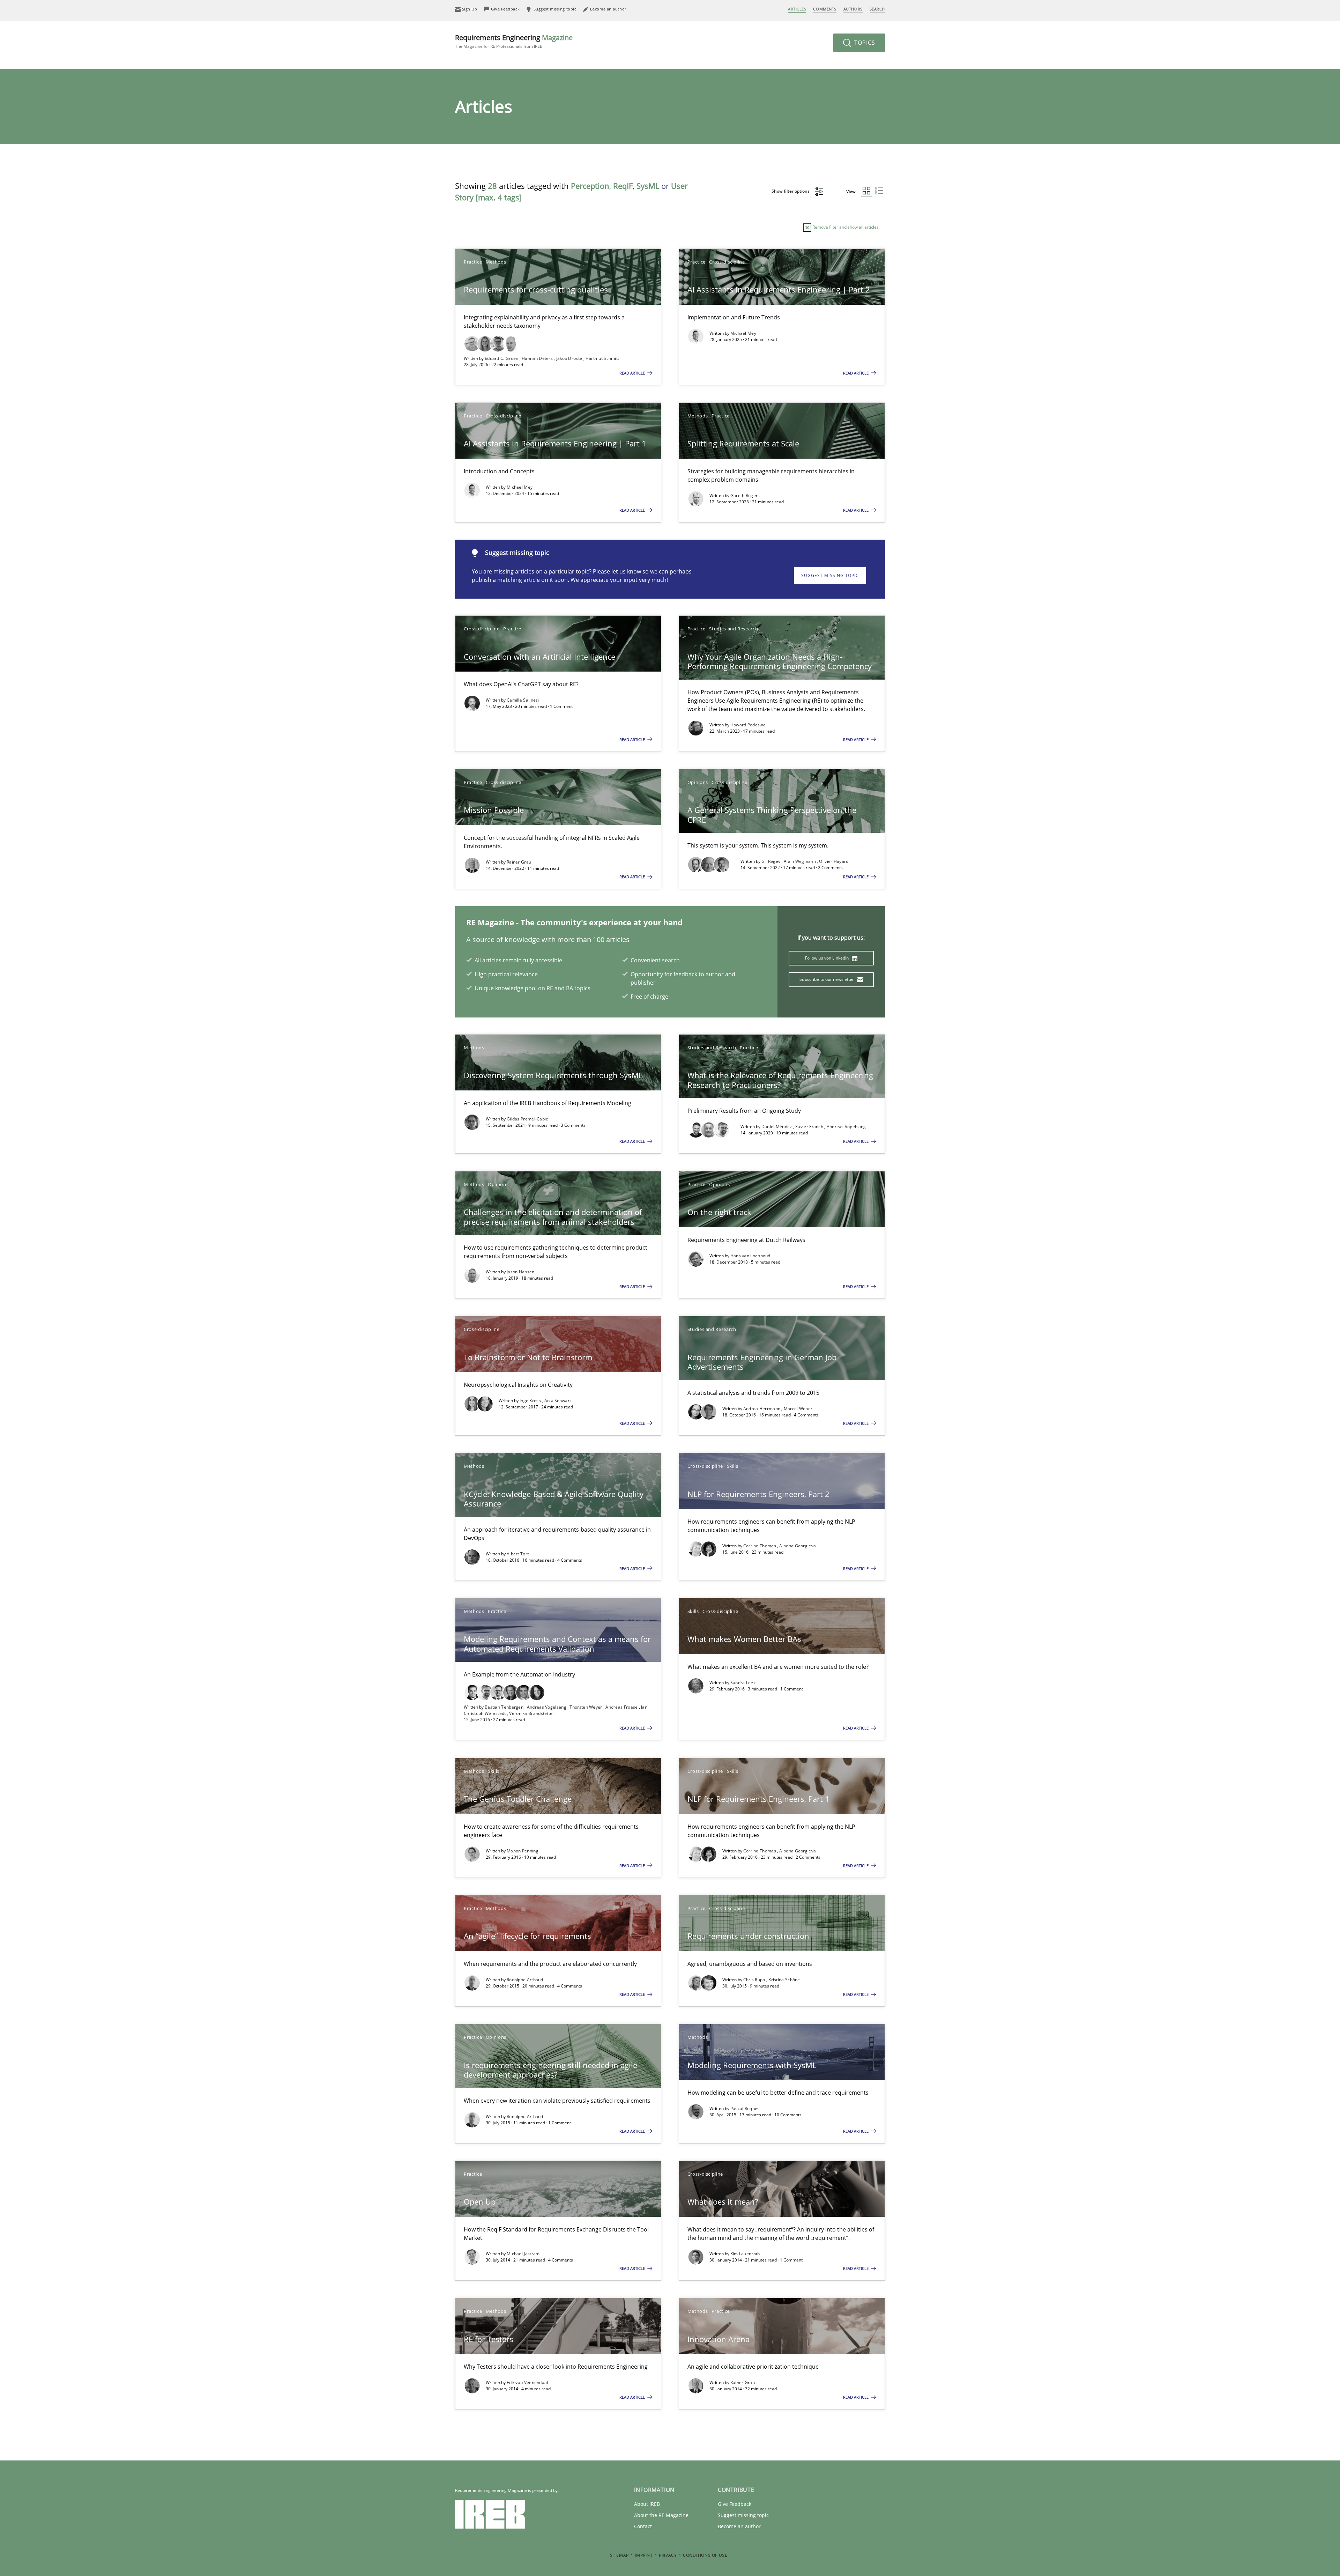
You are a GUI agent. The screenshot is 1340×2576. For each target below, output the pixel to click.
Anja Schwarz (558, 1401)
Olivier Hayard (834, 861)
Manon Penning (523, 1851)
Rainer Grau (519, 862)
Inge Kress (531, 1401)
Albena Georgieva (798, 1546)
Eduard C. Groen (502, 358)
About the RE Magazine (661, 2515)
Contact (643, 2526)
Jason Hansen (521, 1272)
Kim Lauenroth (745, 2254)
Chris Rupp (755, 1980)
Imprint (644, 2555)
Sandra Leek (743, 1683)
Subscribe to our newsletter (827, 979)
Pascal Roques (745, 2108)
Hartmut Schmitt (602, 358)
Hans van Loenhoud (750, 1256)
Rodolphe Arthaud (525, 1980)
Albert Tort (518, 1554)
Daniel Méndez (777, 1127)
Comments (825, 9)
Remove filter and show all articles (845, 227)
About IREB (647, 2504)
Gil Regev (772, 861)
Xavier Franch (810, 1127)
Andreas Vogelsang (846, 1127)
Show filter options (791, 191)
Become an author (739, 2526)
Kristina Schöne (784, 1980)
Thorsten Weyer (586, 1707)
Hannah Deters (538, 358)
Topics (864, 43)
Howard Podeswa (748, 725)
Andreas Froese (622, 1707)
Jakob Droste (570, 358)
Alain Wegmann (800, 861)
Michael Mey (743, 333)
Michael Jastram (523, 2254)
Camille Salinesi (523, 700)
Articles (797, 9)
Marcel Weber (798, 1409)
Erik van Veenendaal (527, 2382)
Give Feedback (735, 2504)
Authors (853, 9)
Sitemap (619, 2555)
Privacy (668, 2555)
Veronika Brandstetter (532, 1713)
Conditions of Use (705, 2555)
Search (877, 9)
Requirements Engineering (514, 41)
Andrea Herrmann (762, 1409)
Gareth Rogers (745, 495)
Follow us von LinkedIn (828, 958)
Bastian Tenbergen (505, 1707)
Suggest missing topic (830, 575)
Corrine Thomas (760, 1546)
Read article (633, 373)
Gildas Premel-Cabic (527, 1119)
